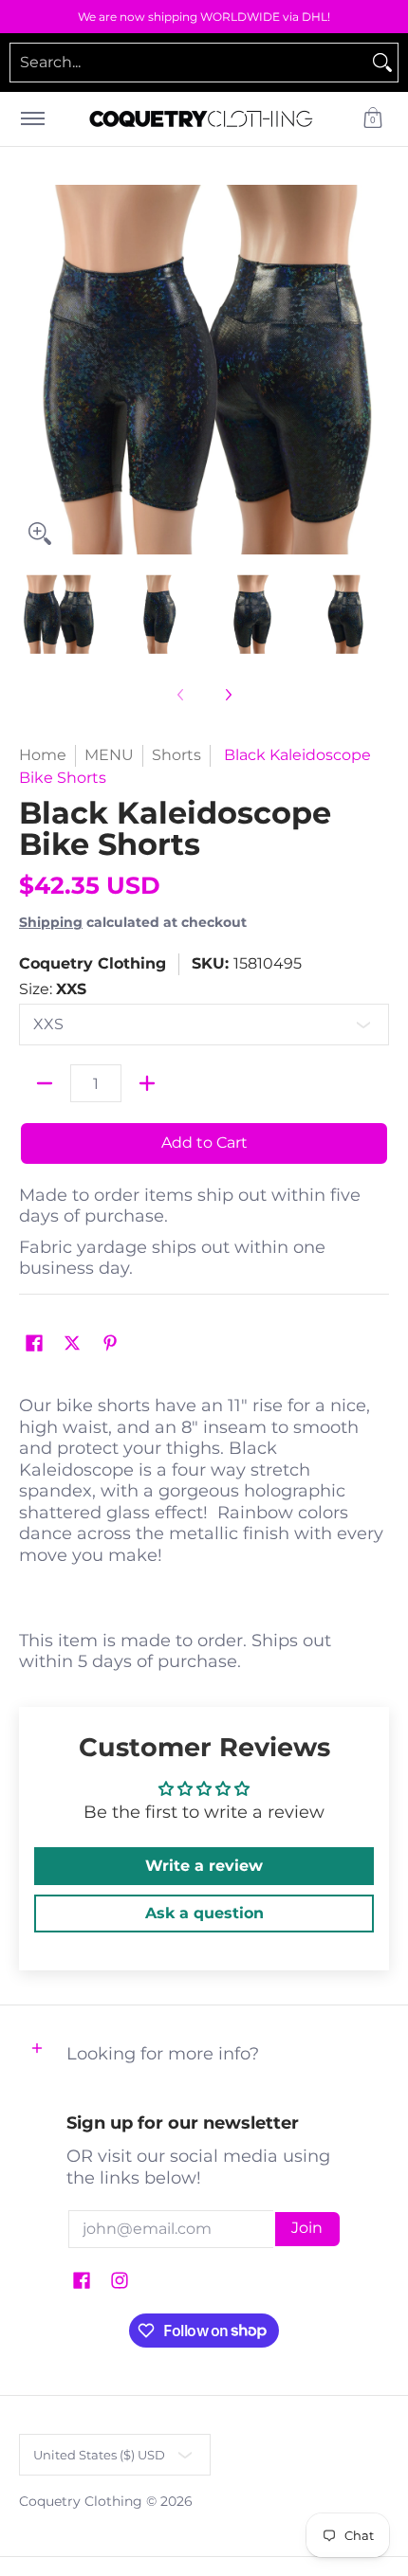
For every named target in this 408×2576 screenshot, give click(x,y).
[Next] (376, 370)
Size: (53, 989)
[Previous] (32, 370)
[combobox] (189, 63)
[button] (373, 119)
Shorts (176, 755)
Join (307, 2228)
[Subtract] (45, 1083)
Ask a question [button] (204, 1913)
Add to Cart (204, 1143)
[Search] (382, 63)
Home (43, 755)
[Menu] (32, 119)
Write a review (204, 1866)
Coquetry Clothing (93, 963)
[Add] (147, 1083)
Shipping (51, 922)
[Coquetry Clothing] (201, 119)
